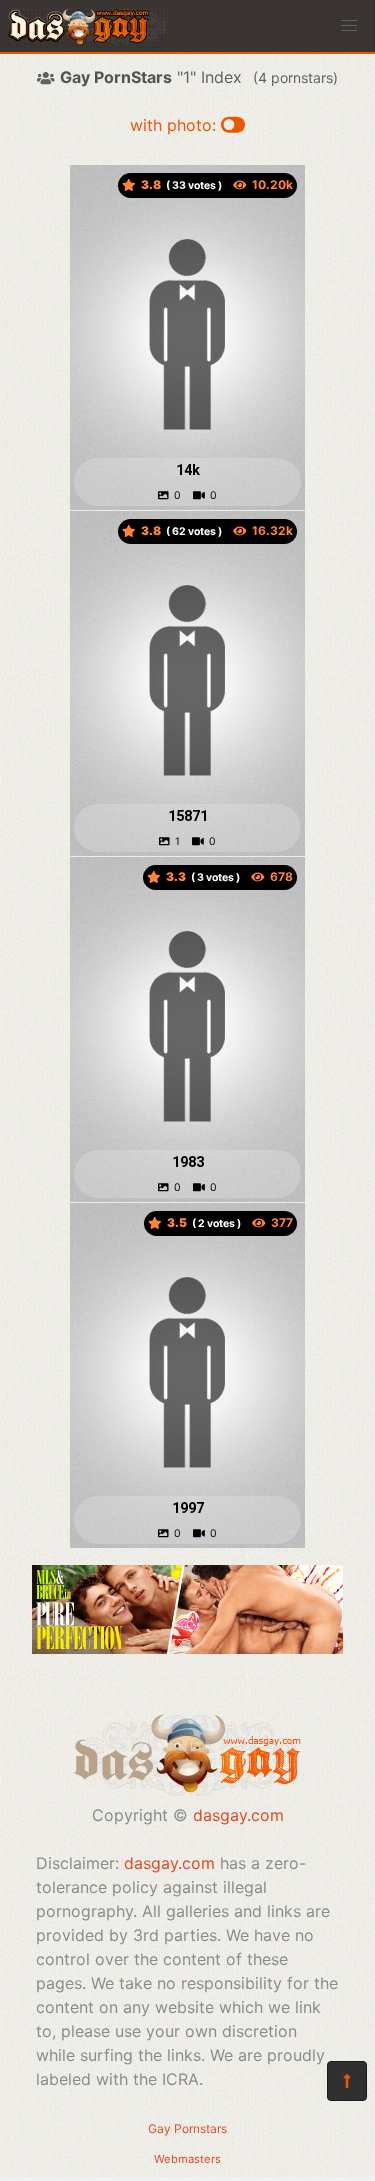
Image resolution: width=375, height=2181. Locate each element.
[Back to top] (347, 2081)
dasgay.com (238, 1815)
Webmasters (187, 2159)
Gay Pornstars (187, 2128)
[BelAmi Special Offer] (187, 1648)
